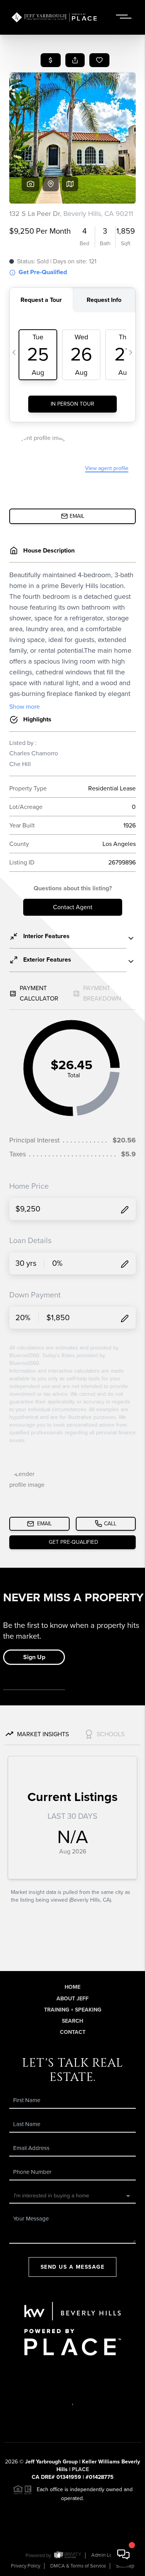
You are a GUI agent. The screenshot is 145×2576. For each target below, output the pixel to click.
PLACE (80, 2469)
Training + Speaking (73, 2010)
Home (72, 1987)
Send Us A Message (73, 2267)
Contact (73, 2032)
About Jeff (72, 1999)
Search (72, 2021)
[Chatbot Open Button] (123, 2554)
